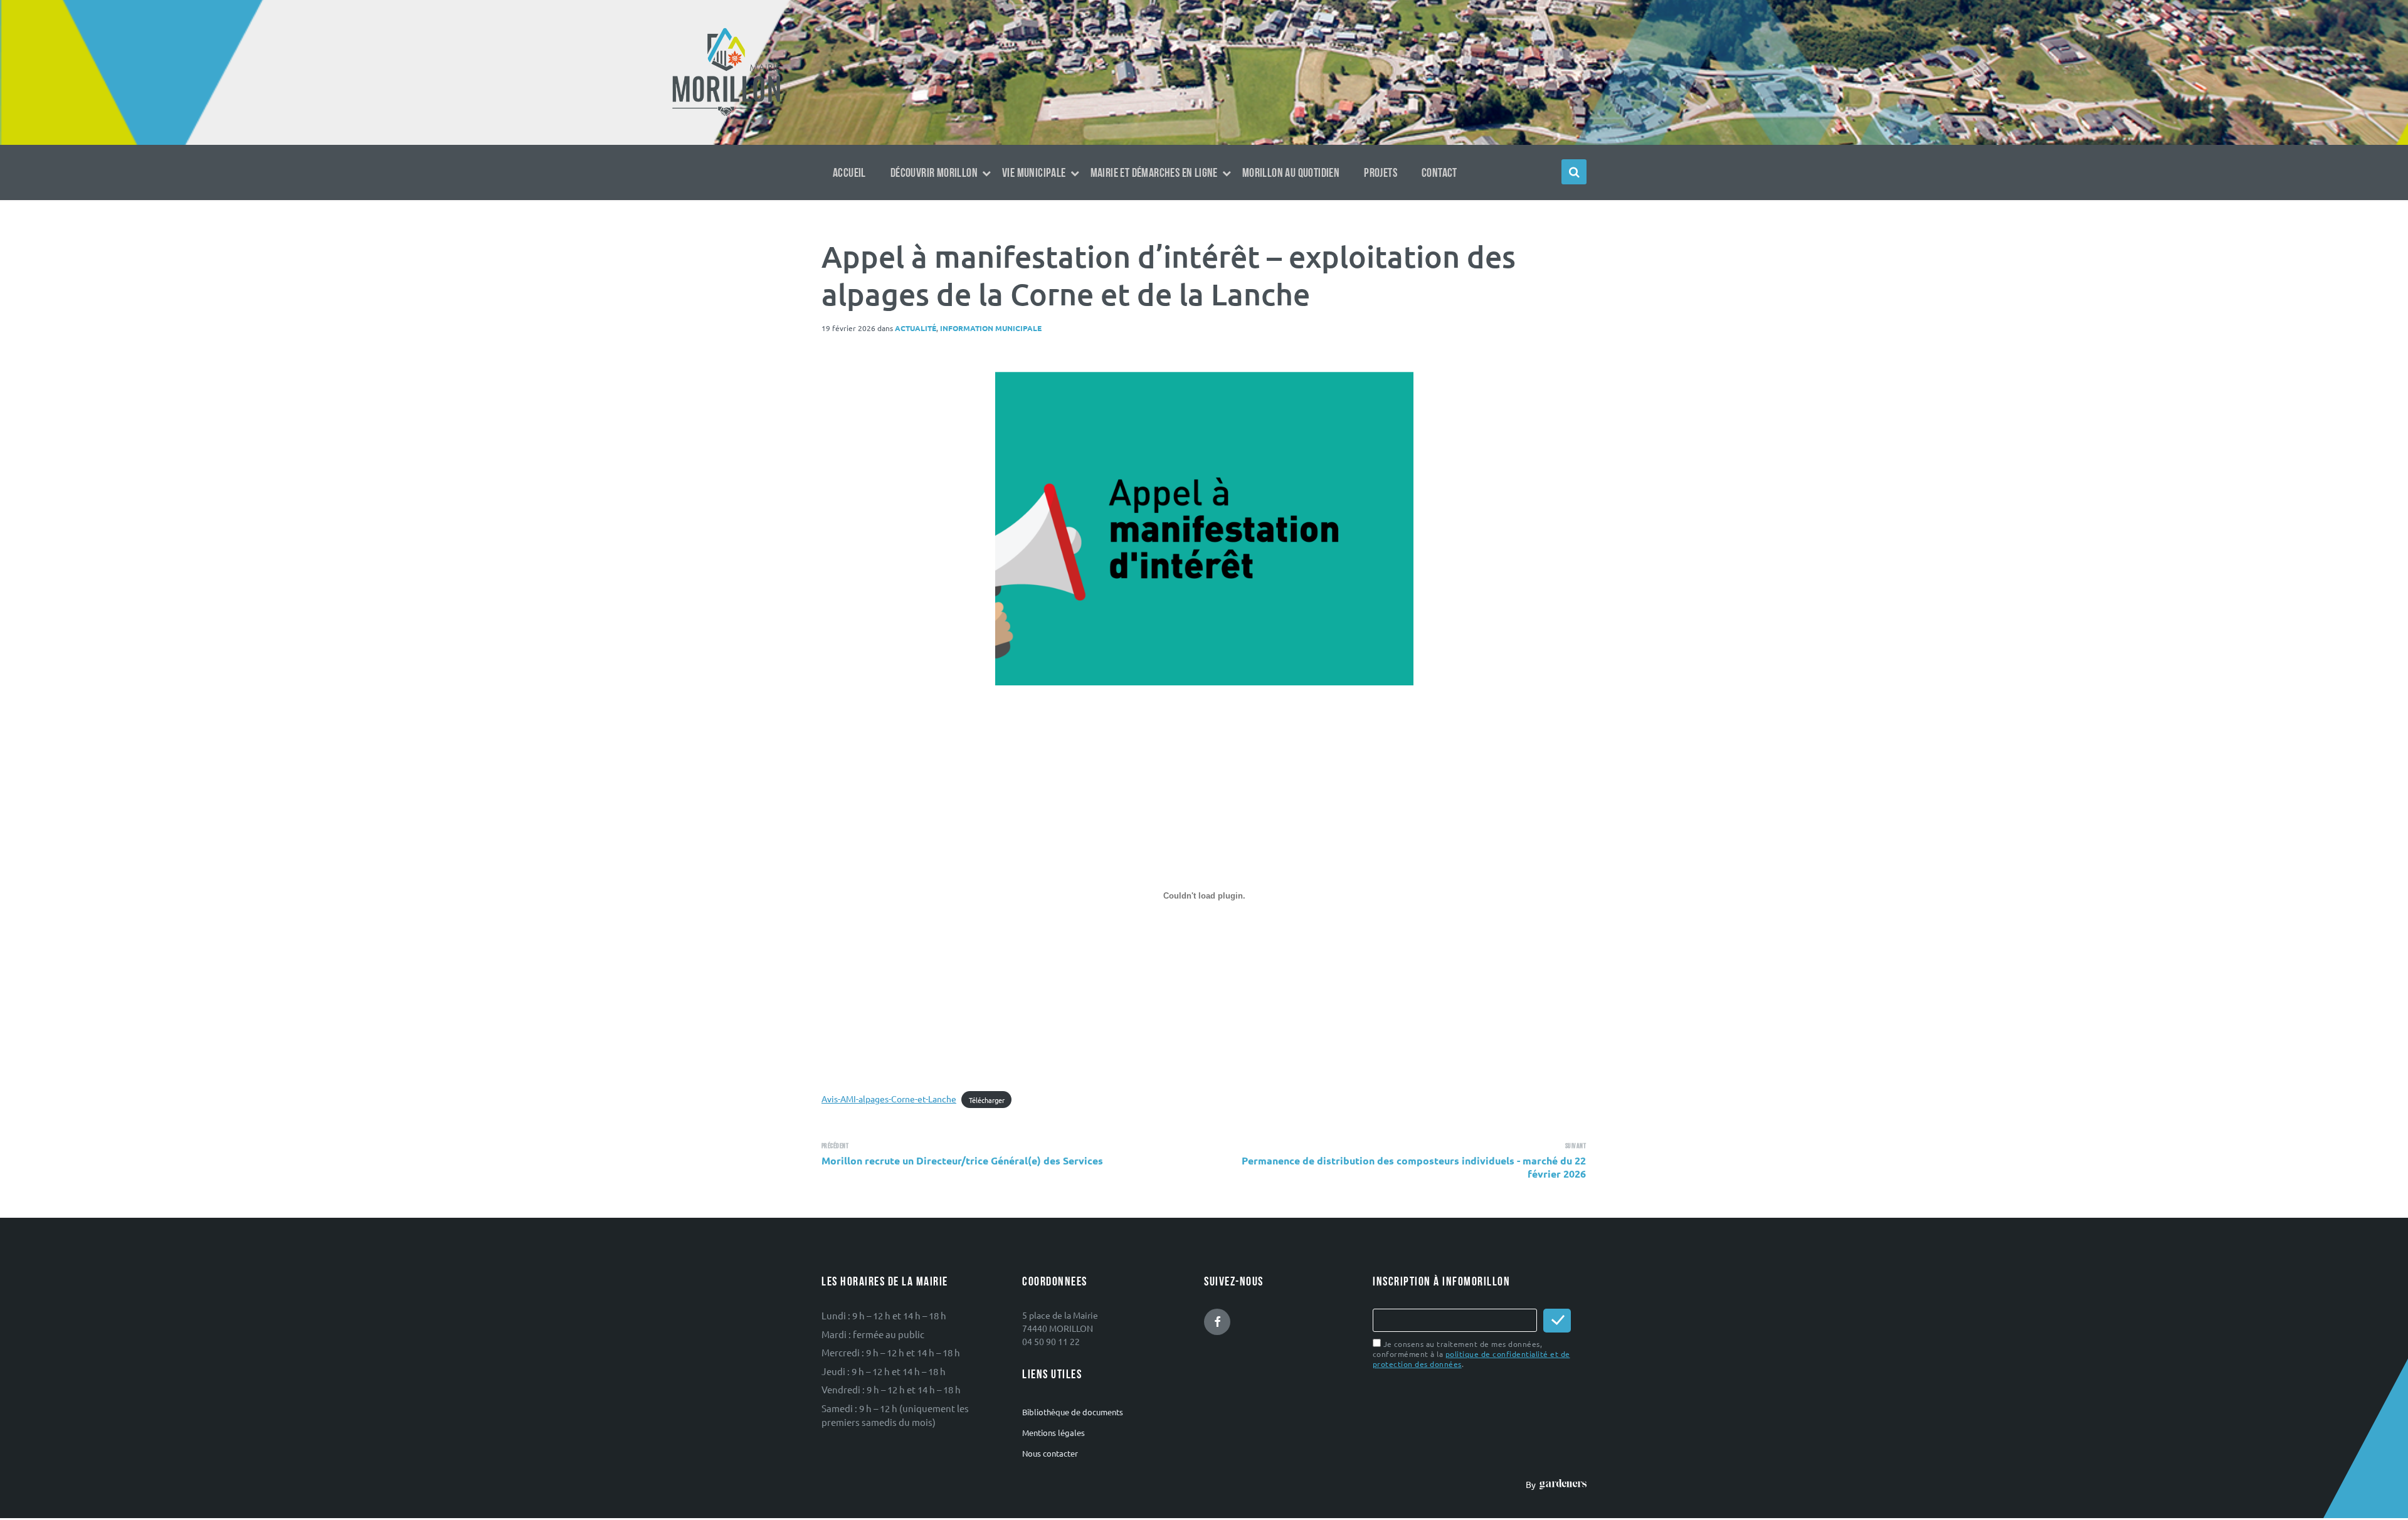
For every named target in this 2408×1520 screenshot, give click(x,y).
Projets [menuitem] (1381, 173)
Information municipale (991, 328)
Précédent (835, 1146)
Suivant (1576, 1146)
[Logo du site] (726, 115)
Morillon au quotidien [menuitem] (1291, 173)
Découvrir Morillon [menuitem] (934, 173)
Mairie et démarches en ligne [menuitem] (1154, 173)
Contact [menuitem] (1439, 173)
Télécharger (987, 1099)
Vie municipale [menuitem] (1034, 173)
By (1533, 1484)
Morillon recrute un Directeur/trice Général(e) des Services (962, 1160)
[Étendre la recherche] (1574, 172)
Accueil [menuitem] (849, 173)
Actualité (916, 328)
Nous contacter (1050, 1453)
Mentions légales (1053, 1433)
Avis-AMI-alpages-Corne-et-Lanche (889, 1099)
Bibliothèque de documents (1073, 1412)
